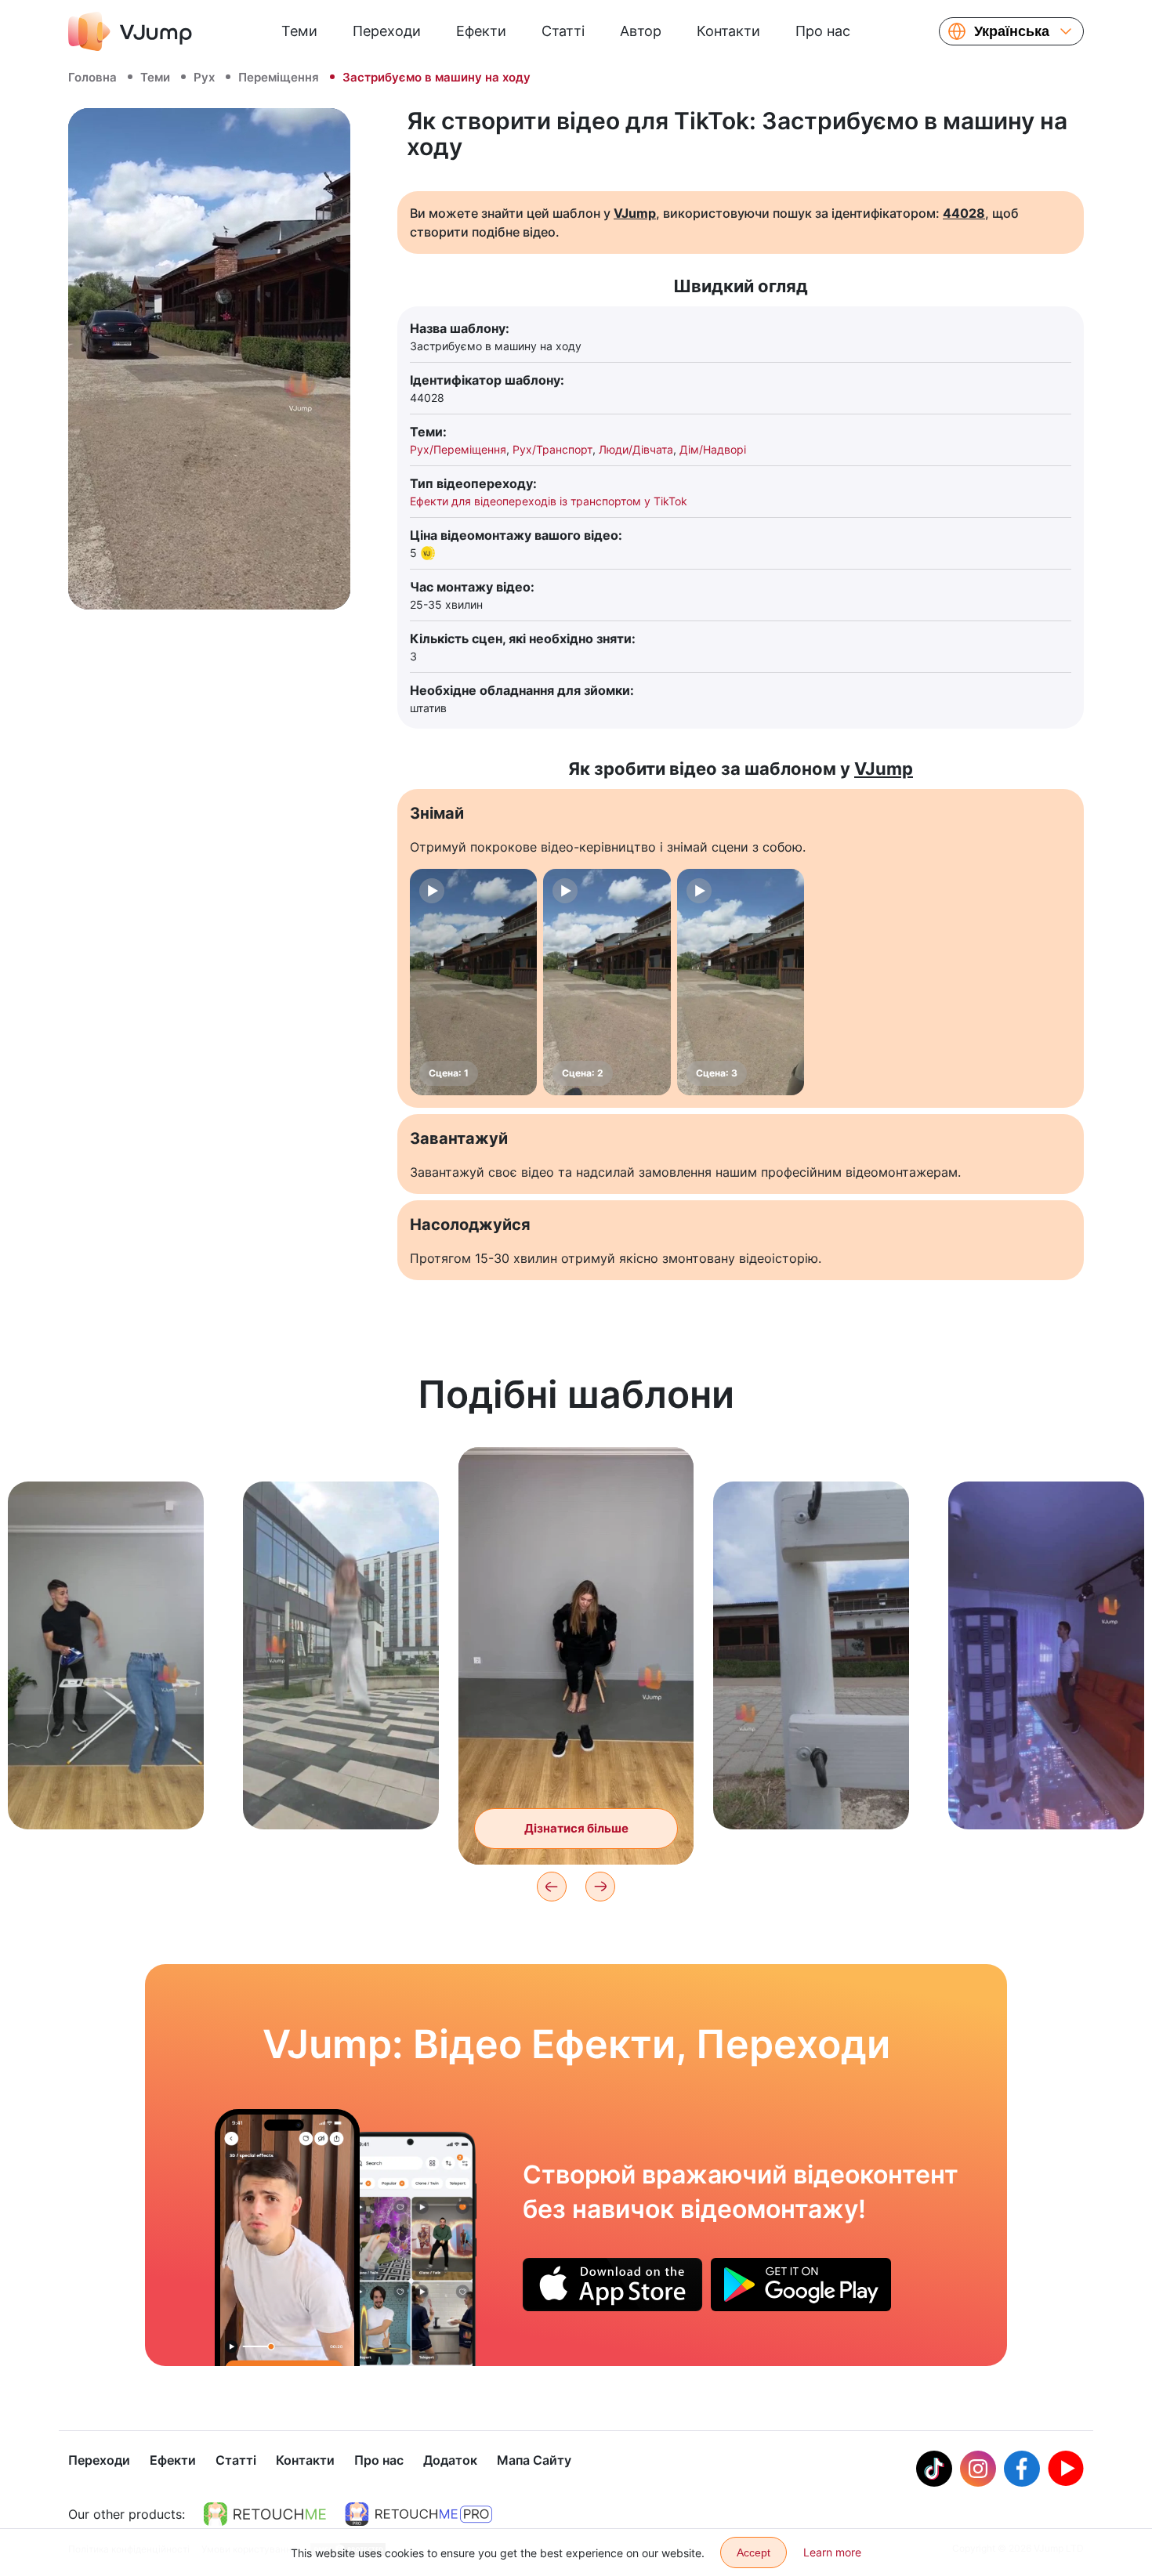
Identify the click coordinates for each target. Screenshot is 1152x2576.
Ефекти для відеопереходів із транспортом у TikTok (549, 501)
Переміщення (279, 77)
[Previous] (552, 1887)
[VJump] (130, 31)
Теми (299, 31)
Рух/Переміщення (458, 449)
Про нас (823, 31)
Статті (563, 31)
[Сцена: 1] (473, 982)
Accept (754, 2552)
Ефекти (481, 31)
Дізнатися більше (106, 1793)
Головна (92, 77)
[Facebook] (1022, 2469)
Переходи (387, 31)
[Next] (600, 1887)
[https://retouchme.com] (265, 2514)
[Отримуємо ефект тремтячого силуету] (287, 2238)
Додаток (450, 2460)
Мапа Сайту (534, 2460)
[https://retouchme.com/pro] (418, 2514)
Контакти (728, 31)
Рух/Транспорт (552, 449)
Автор (641, 31)
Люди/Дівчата (636, 449)
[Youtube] (1066, 2469)
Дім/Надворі (713, 449)
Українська (1012, 31)
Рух (204, 77)
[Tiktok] (934, 2469)
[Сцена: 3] (741, 982)
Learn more (832, 2552)
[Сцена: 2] (607, 982)
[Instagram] (978, 2469)
